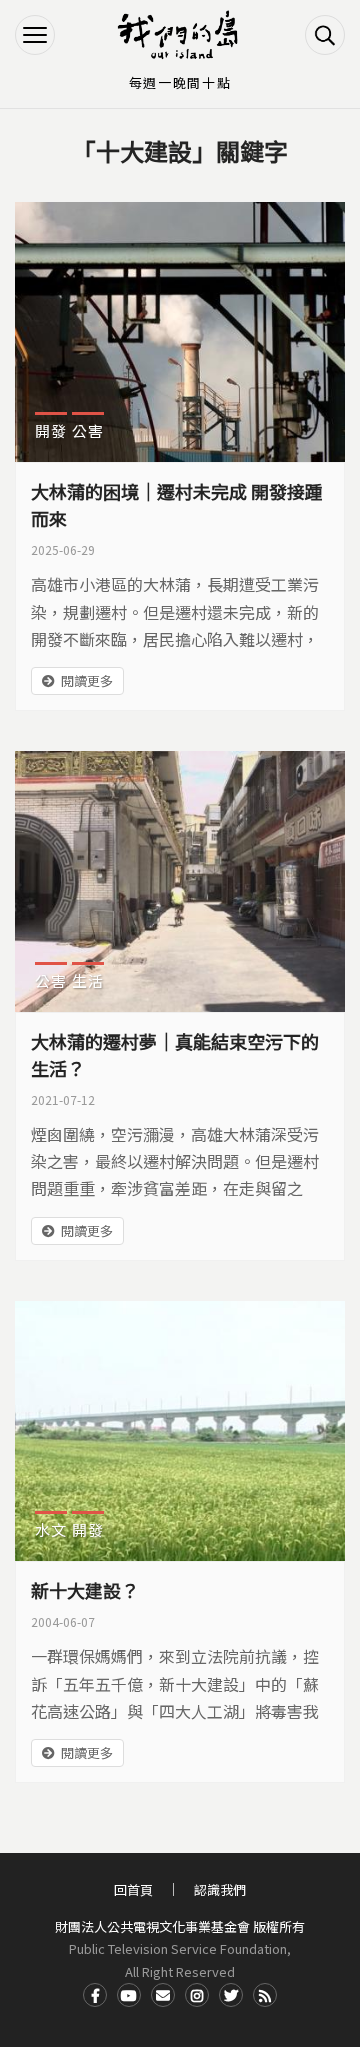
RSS (265, 1995)
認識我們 (220, 1889)
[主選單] (35, 35)
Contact (163, 1995)
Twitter (231, 1995)
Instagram (197, 1995)
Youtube (129, 1995)
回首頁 (133, 1889)
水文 (51, 1529)
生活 (88, 980)
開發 (51, 430)
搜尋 (325, 35)
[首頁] (180, 35)
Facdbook (95, 1995)
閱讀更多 (87, 680)
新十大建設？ (85, 1590)
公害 (88, 430)
